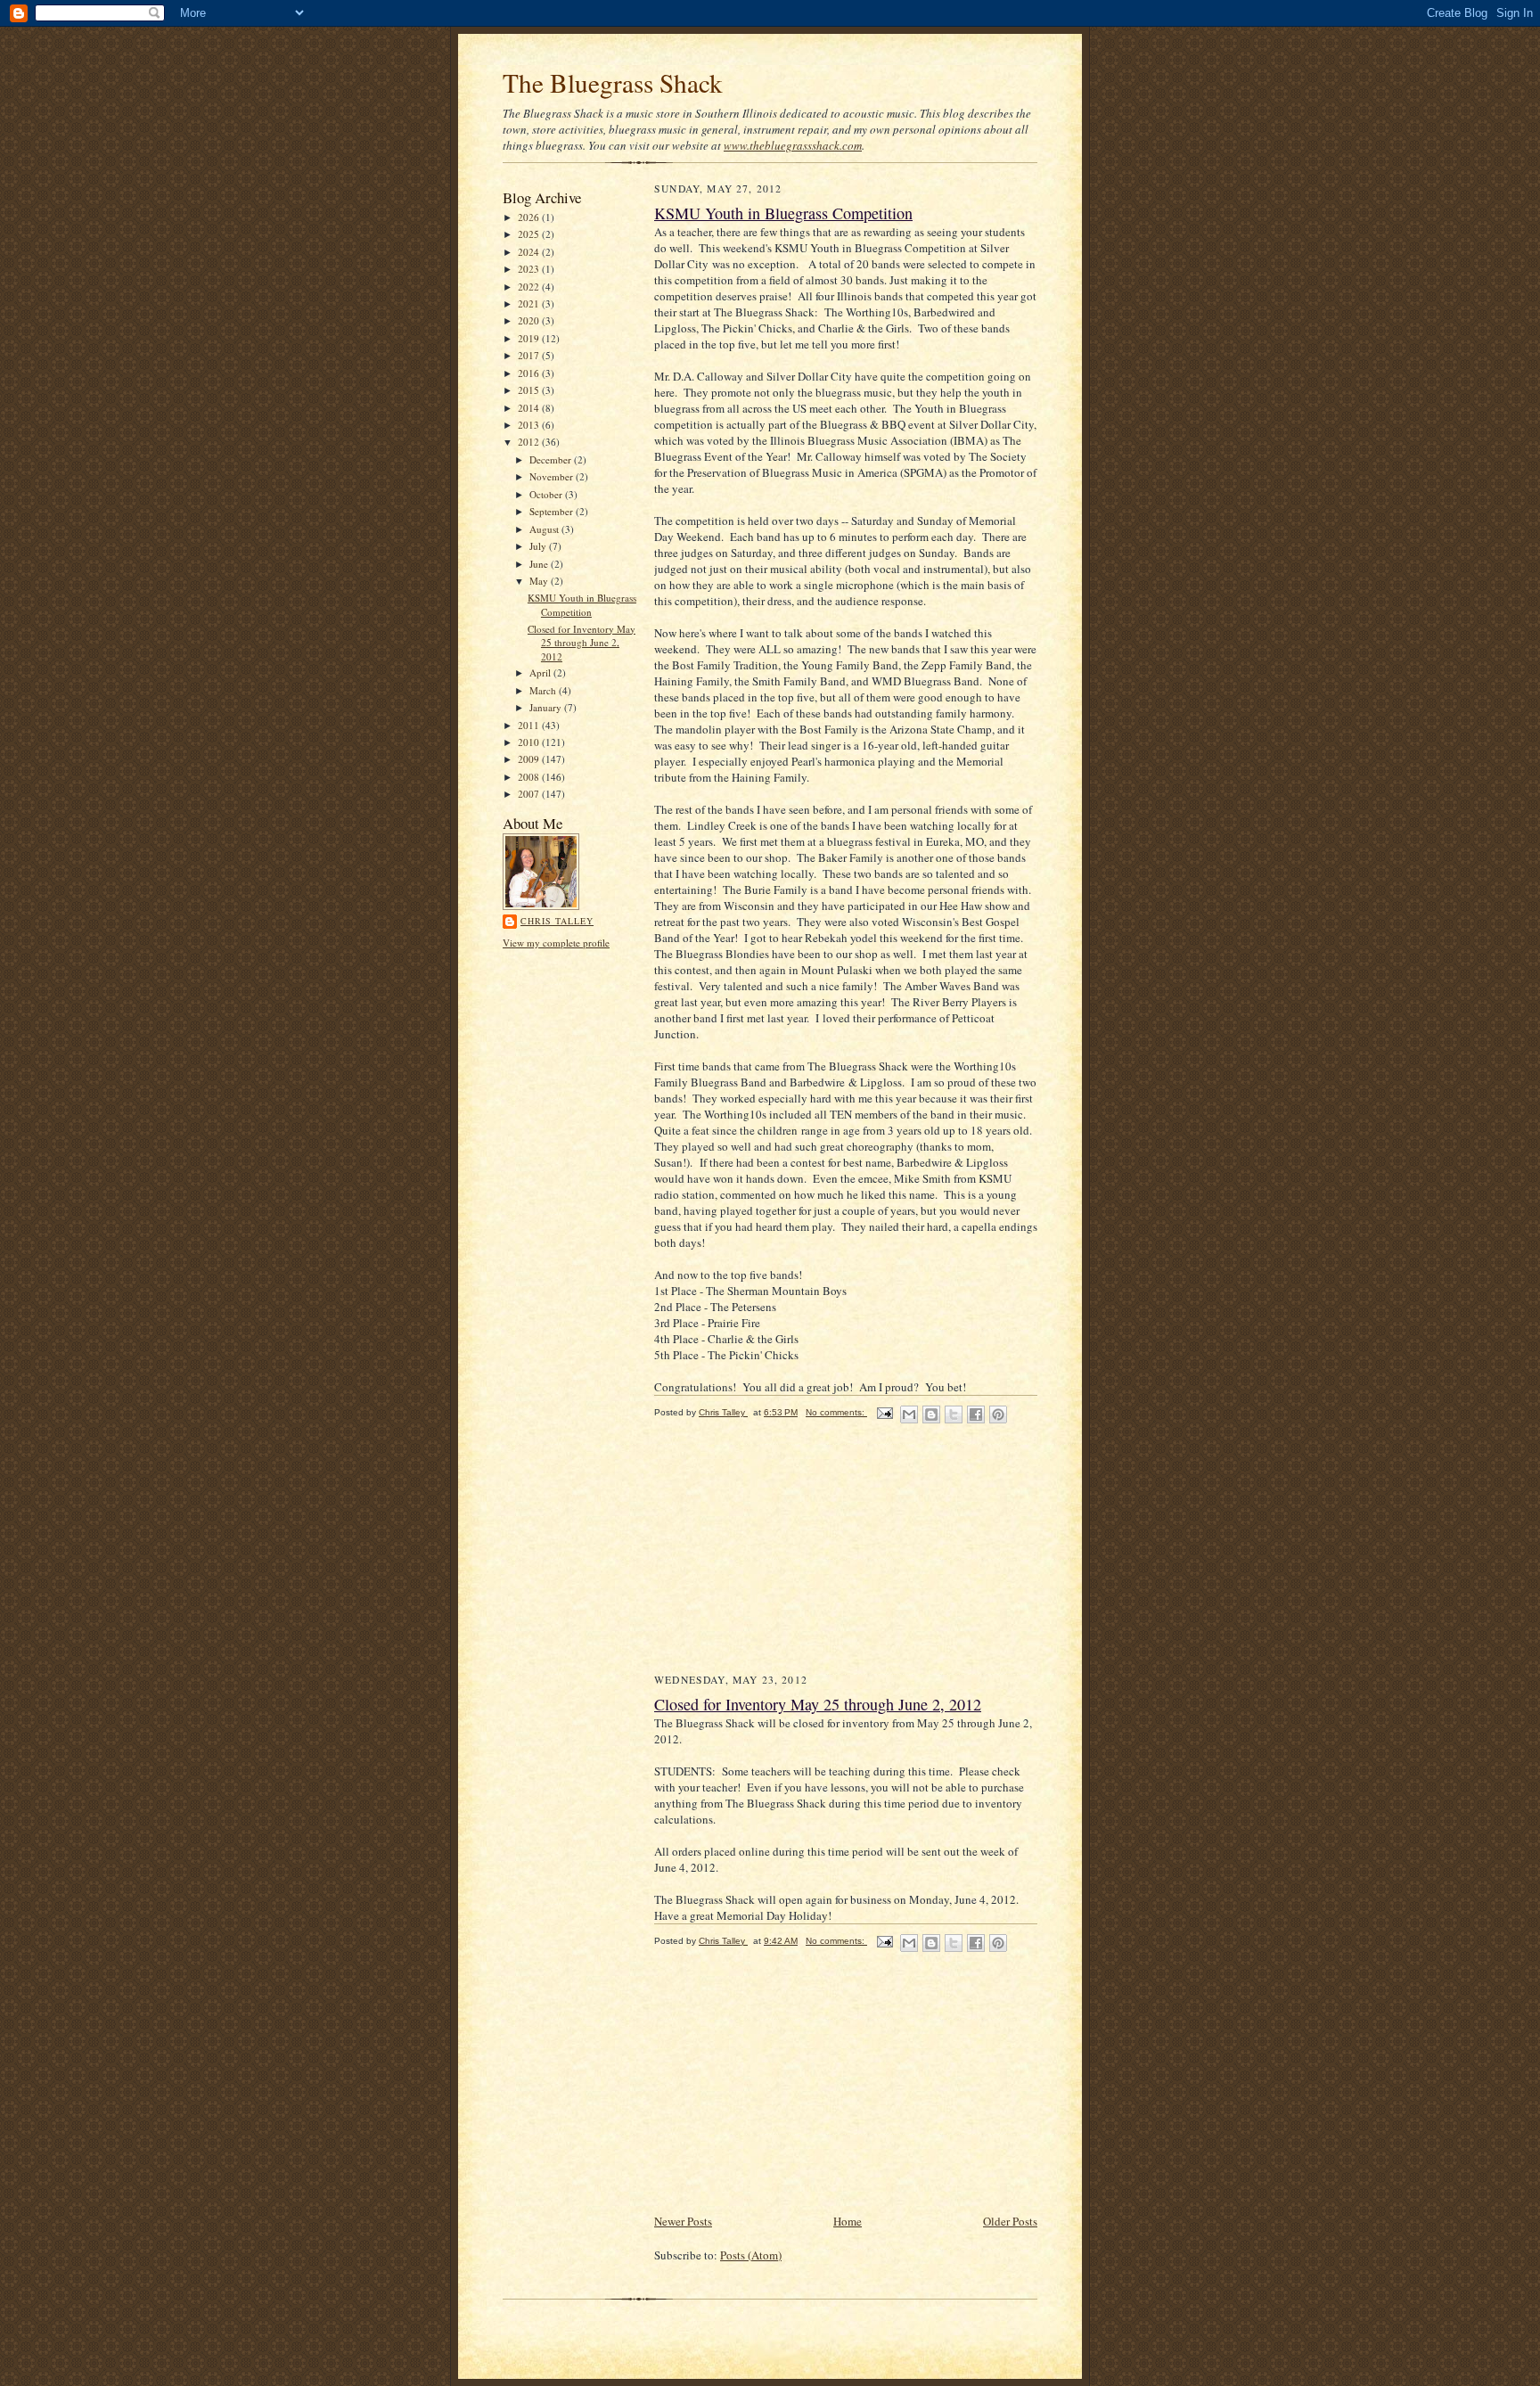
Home (848, 2221)
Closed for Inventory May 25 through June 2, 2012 (582, 643)
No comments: (836, 1412)
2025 (530, 234)
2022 (530, 287)
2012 (530, 442)
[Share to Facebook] (976, 1414)
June (540, 564)
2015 (530, 390)
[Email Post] (884, 1412)
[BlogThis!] (931, 1414)
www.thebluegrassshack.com (793, 145)
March (544, 690)
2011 (530, 725)
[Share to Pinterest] (998, 1414)
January (547, 707)
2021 (530, 303)
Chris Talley (557, 921)
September (553, 511)
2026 (530, 217)
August (545, 529)
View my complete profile (556, 943)
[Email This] (909, 1414)
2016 (530, 373)
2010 (530, 742)
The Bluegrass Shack (613, 82)
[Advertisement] (788, 1558)
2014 (530, 408)
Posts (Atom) (751, 2255)
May (540, 581)
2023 (530, 269)
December (552, 459)
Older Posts (1010, 2221)
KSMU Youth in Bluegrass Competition (582, 605)
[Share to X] (954, 1414)
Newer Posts (683, 2221)
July (539, 546)
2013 (530, 425)
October (547, 494)
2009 (530, 759)
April (541, 672)
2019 (530, 338)
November (553, 476)
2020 (530, 320)
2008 (530, 777)
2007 (530, 794)
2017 (530, 355)
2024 (530, 252)
